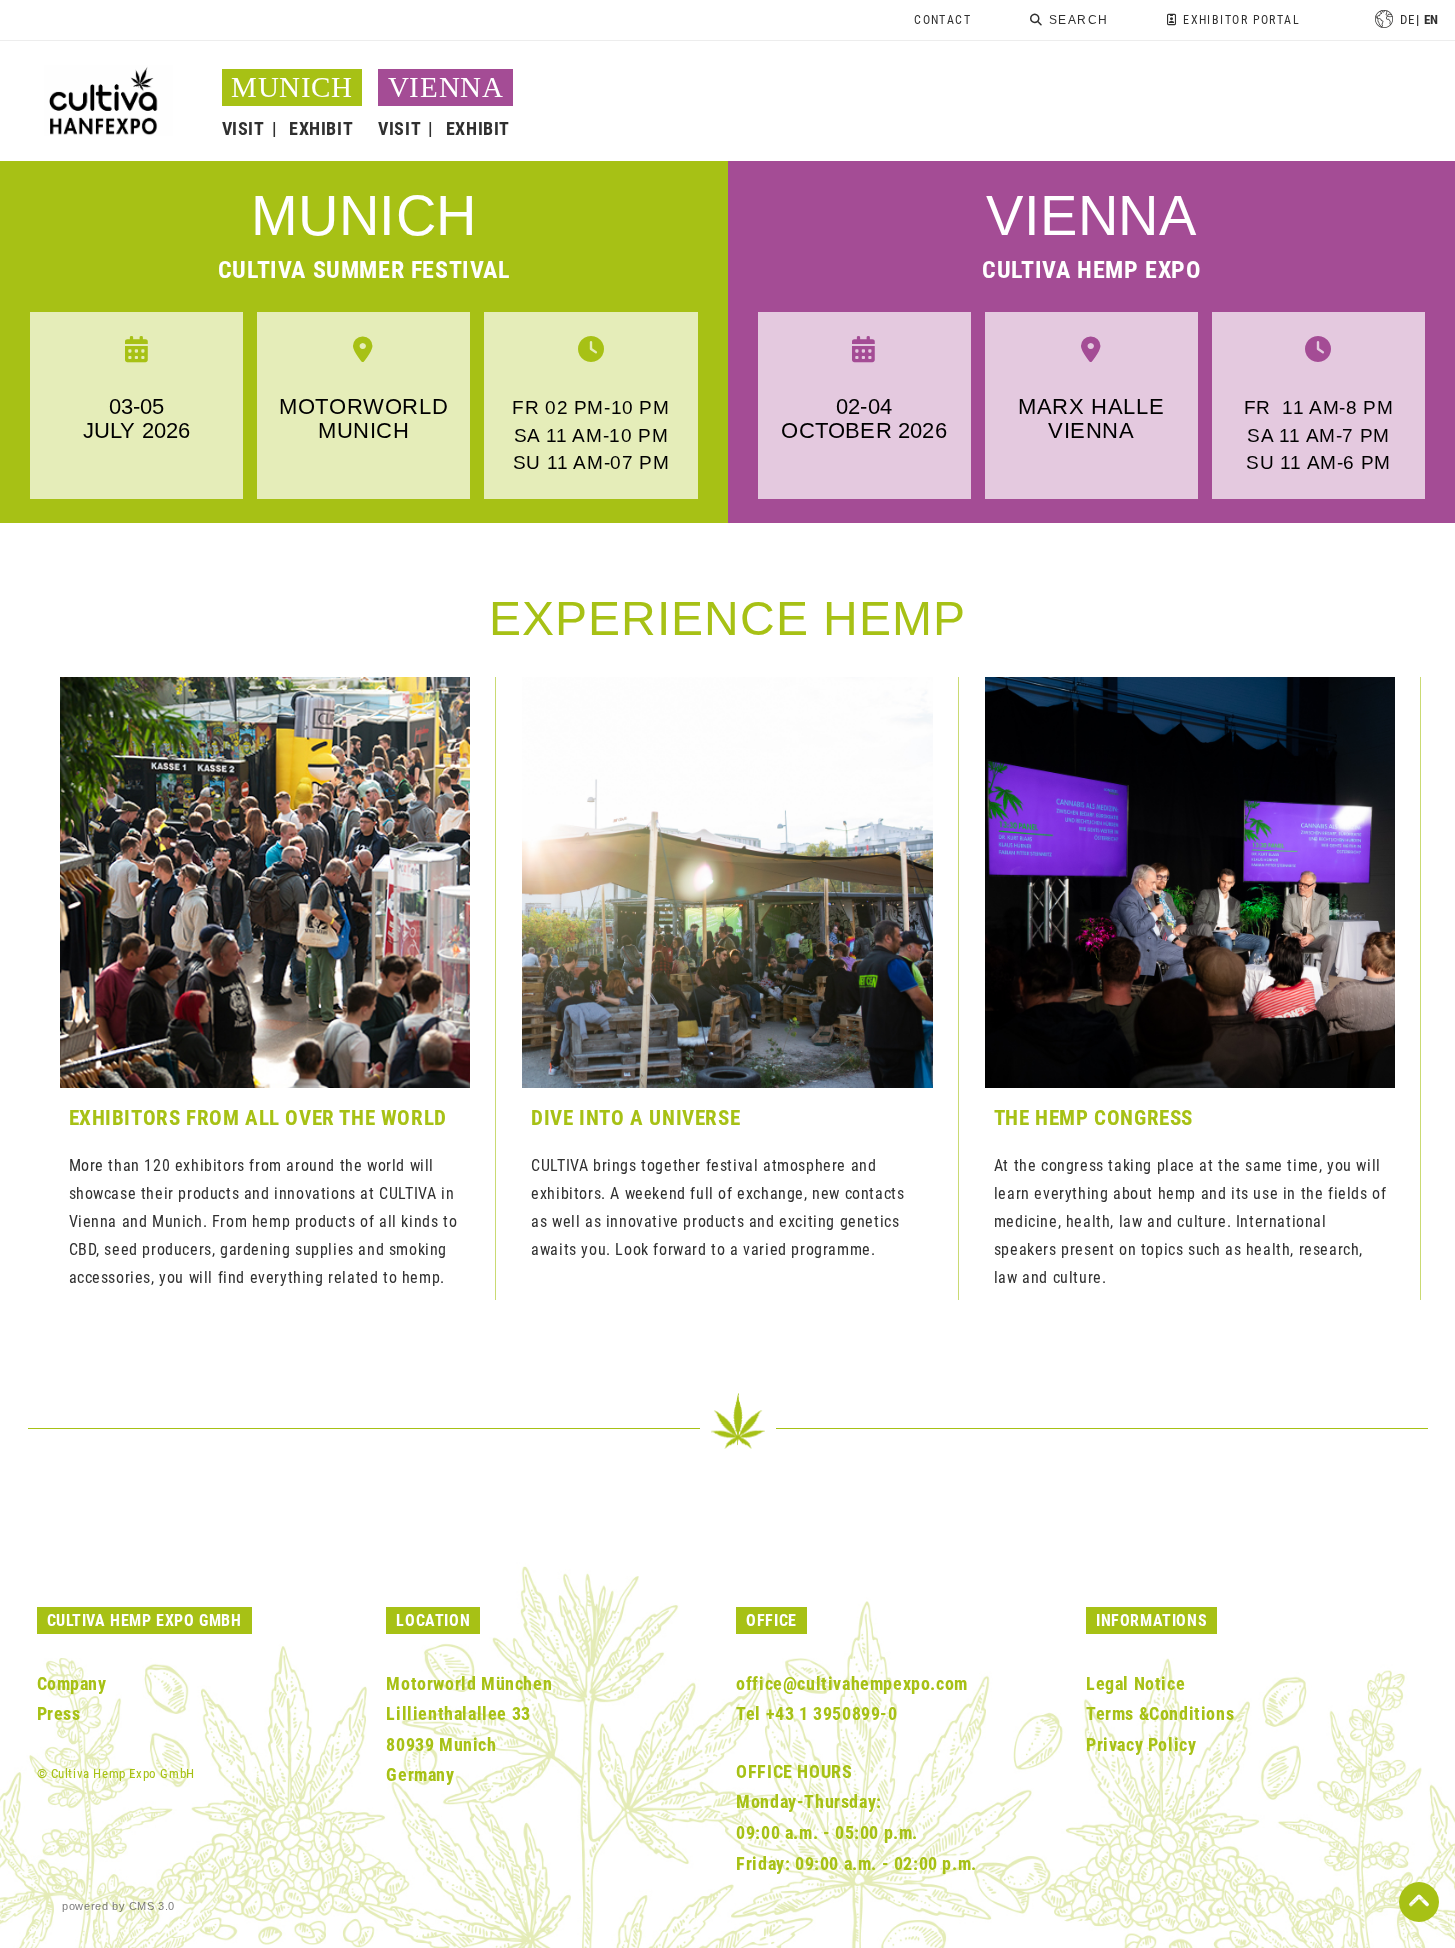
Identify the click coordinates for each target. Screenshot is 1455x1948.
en (1431, 19)
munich (364, 215)
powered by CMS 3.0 (118, 1906)
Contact (942, 20)
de (1407, 19)
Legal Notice (1135, 1683)
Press (59, 1713)
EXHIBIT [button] (321, 128)
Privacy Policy (1141, 1744)
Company (72, 1683)
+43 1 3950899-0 (832, 1713)
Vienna (1091, 215)
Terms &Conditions (1160, 1713)
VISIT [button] (243, 128)
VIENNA (446, 87)
